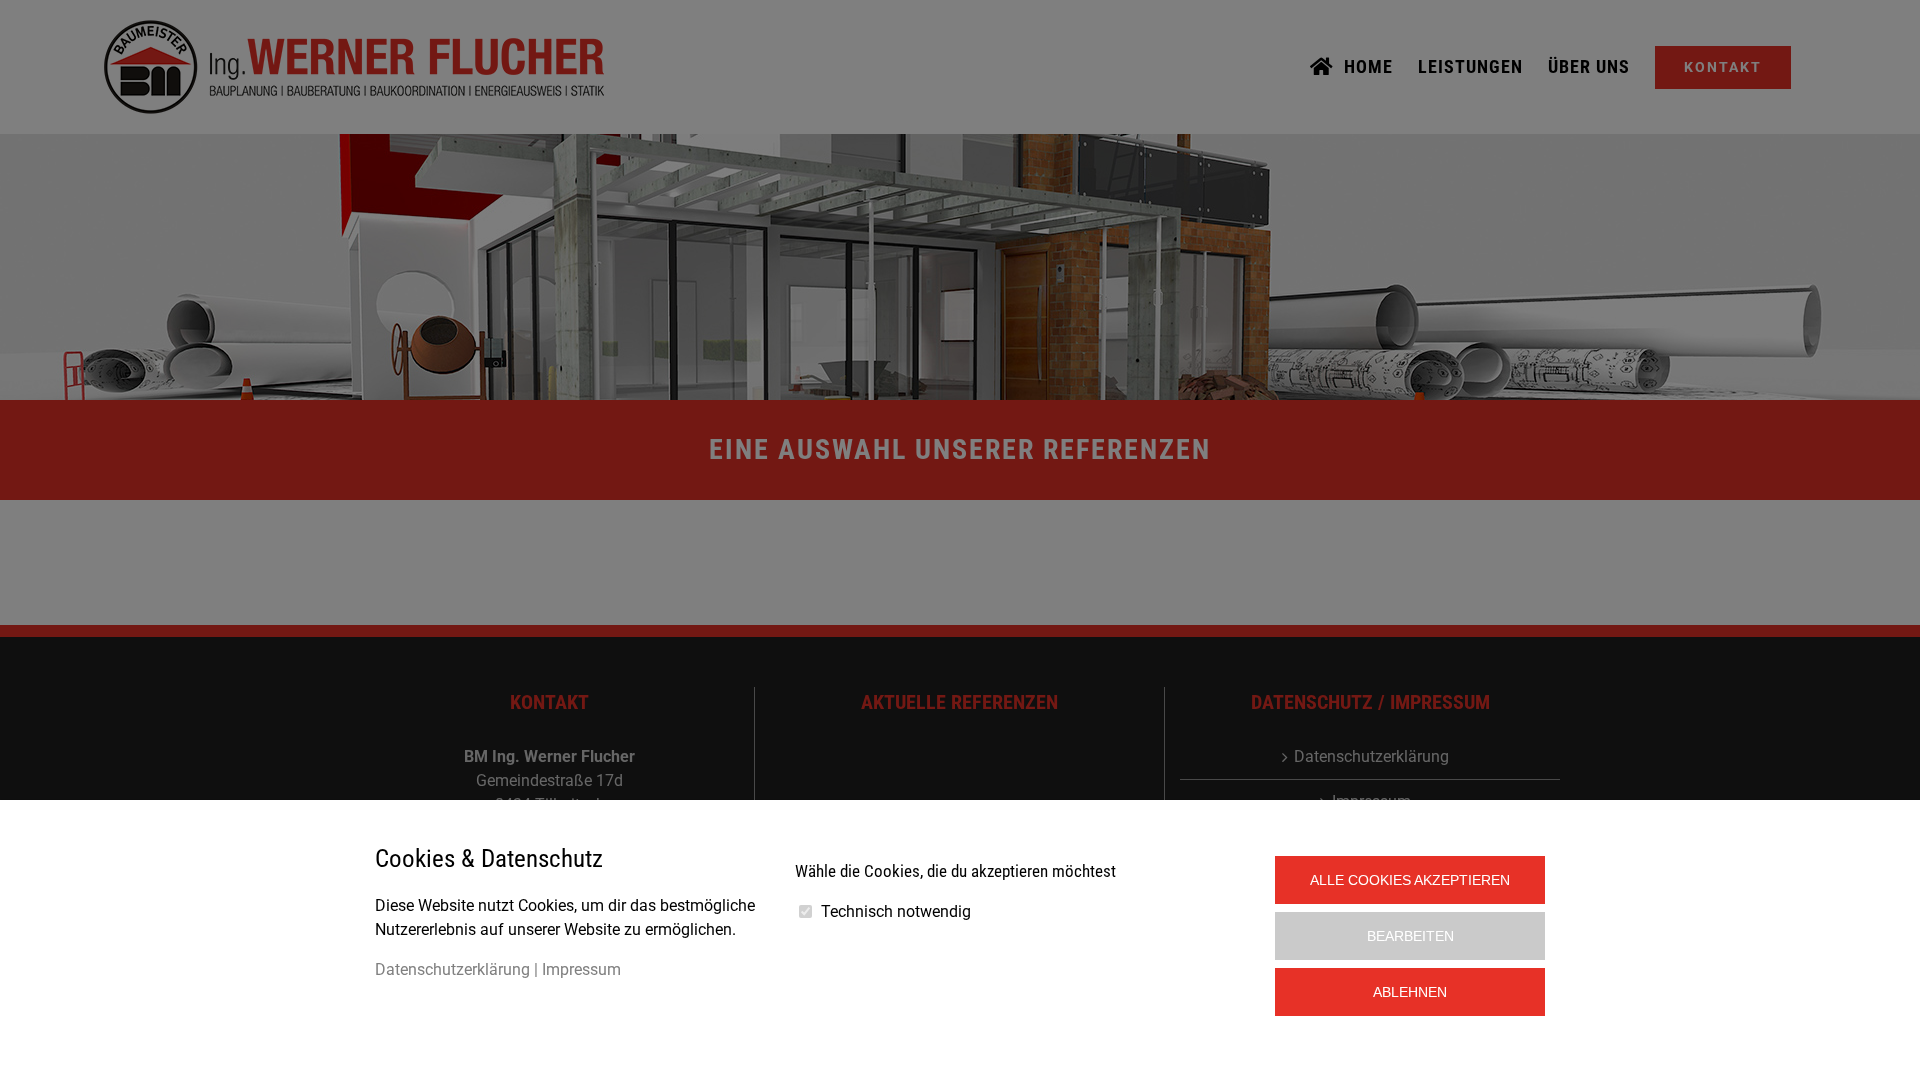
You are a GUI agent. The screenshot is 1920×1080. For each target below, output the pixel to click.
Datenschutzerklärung (452, 969)
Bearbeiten (1410, 936)
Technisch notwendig (896, 911)
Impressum (581, 969)
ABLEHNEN (1410, 992)
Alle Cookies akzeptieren (1410, 880)
